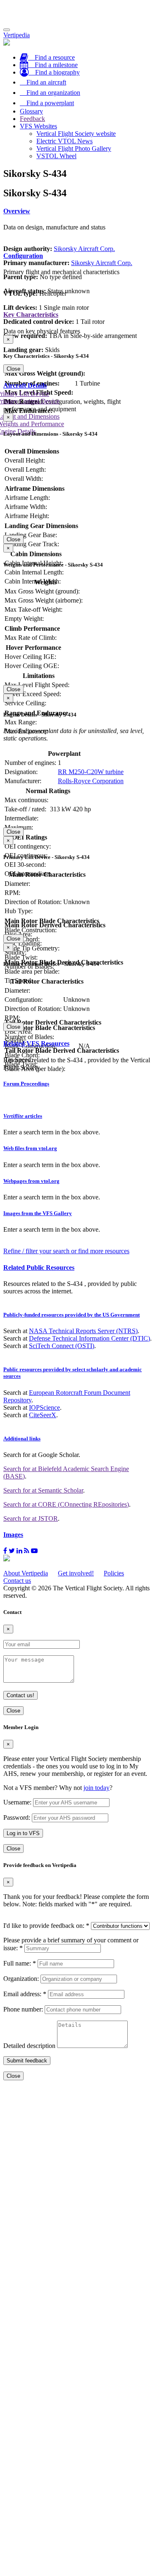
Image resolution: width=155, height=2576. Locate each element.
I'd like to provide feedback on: (46, 1926)
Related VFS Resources (36, 1043)
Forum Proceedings (26, 1084)
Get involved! (76, 1573)
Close (13, 369)
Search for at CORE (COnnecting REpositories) (66, 1504)
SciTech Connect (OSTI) (62, 1346)
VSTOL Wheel (56, 156)
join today (97, 1788)
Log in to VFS (23, 1833)
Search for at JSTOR (31, 1518)
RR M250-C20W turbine (91, 772)
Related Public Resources (39, 1267)
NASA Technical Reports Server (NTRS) (83, 1331)
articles (23, 1116)
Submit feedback (27, 2061)
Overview (17, 211)
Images (13, 1535)
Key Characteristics (31, 315)
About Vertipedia (26, 1573)
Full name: (20, 1963)
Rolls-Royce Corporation (91, 781)
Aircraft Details (25, 385)
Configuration (23, 256)
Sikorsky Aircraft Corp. (84, 249)
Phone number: (23, 2009)
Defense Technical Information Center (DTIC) (89, 1338)
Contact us (17, 1581)
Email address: (25, 1994)
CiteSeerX (43, 1415)
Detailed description (29, 2046)
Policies (114, 1573)
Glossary (31, 111)
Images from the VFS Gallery (38, 1213)
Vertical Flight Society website (76, 134)
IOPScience (44, 1407)
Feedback (32, 119)
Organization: (21, 1979)
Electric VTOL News (64, 141)
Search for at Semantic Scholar (43, 1490)
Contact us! (20, 1695)
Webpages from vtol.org (31, 1181)
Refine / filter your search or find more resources (66, 1251)
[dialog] (77, 354)
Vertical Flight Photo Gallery (74, 148)
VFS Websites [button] (38, 126)
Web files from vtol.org (30, 1148)
